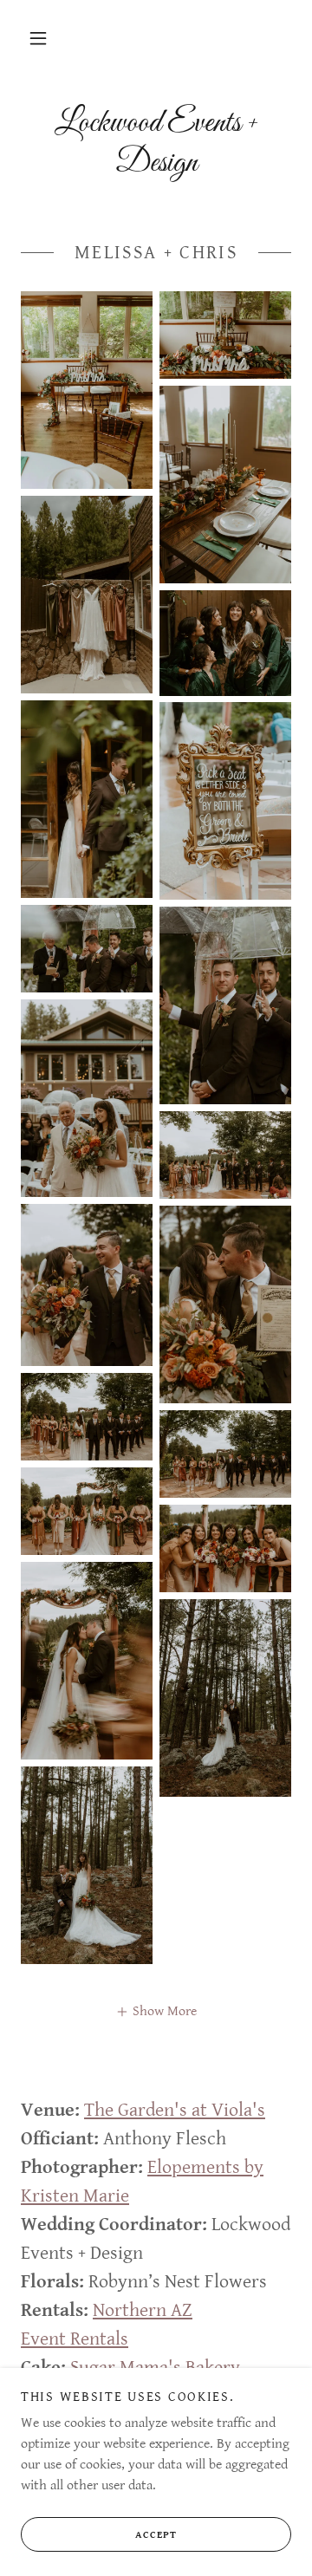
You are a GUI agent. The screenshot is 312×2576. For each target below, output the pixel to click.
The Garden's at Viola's (175, 2110)
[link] (156, 143)
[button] (38, 38)
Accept (156, 2535)
